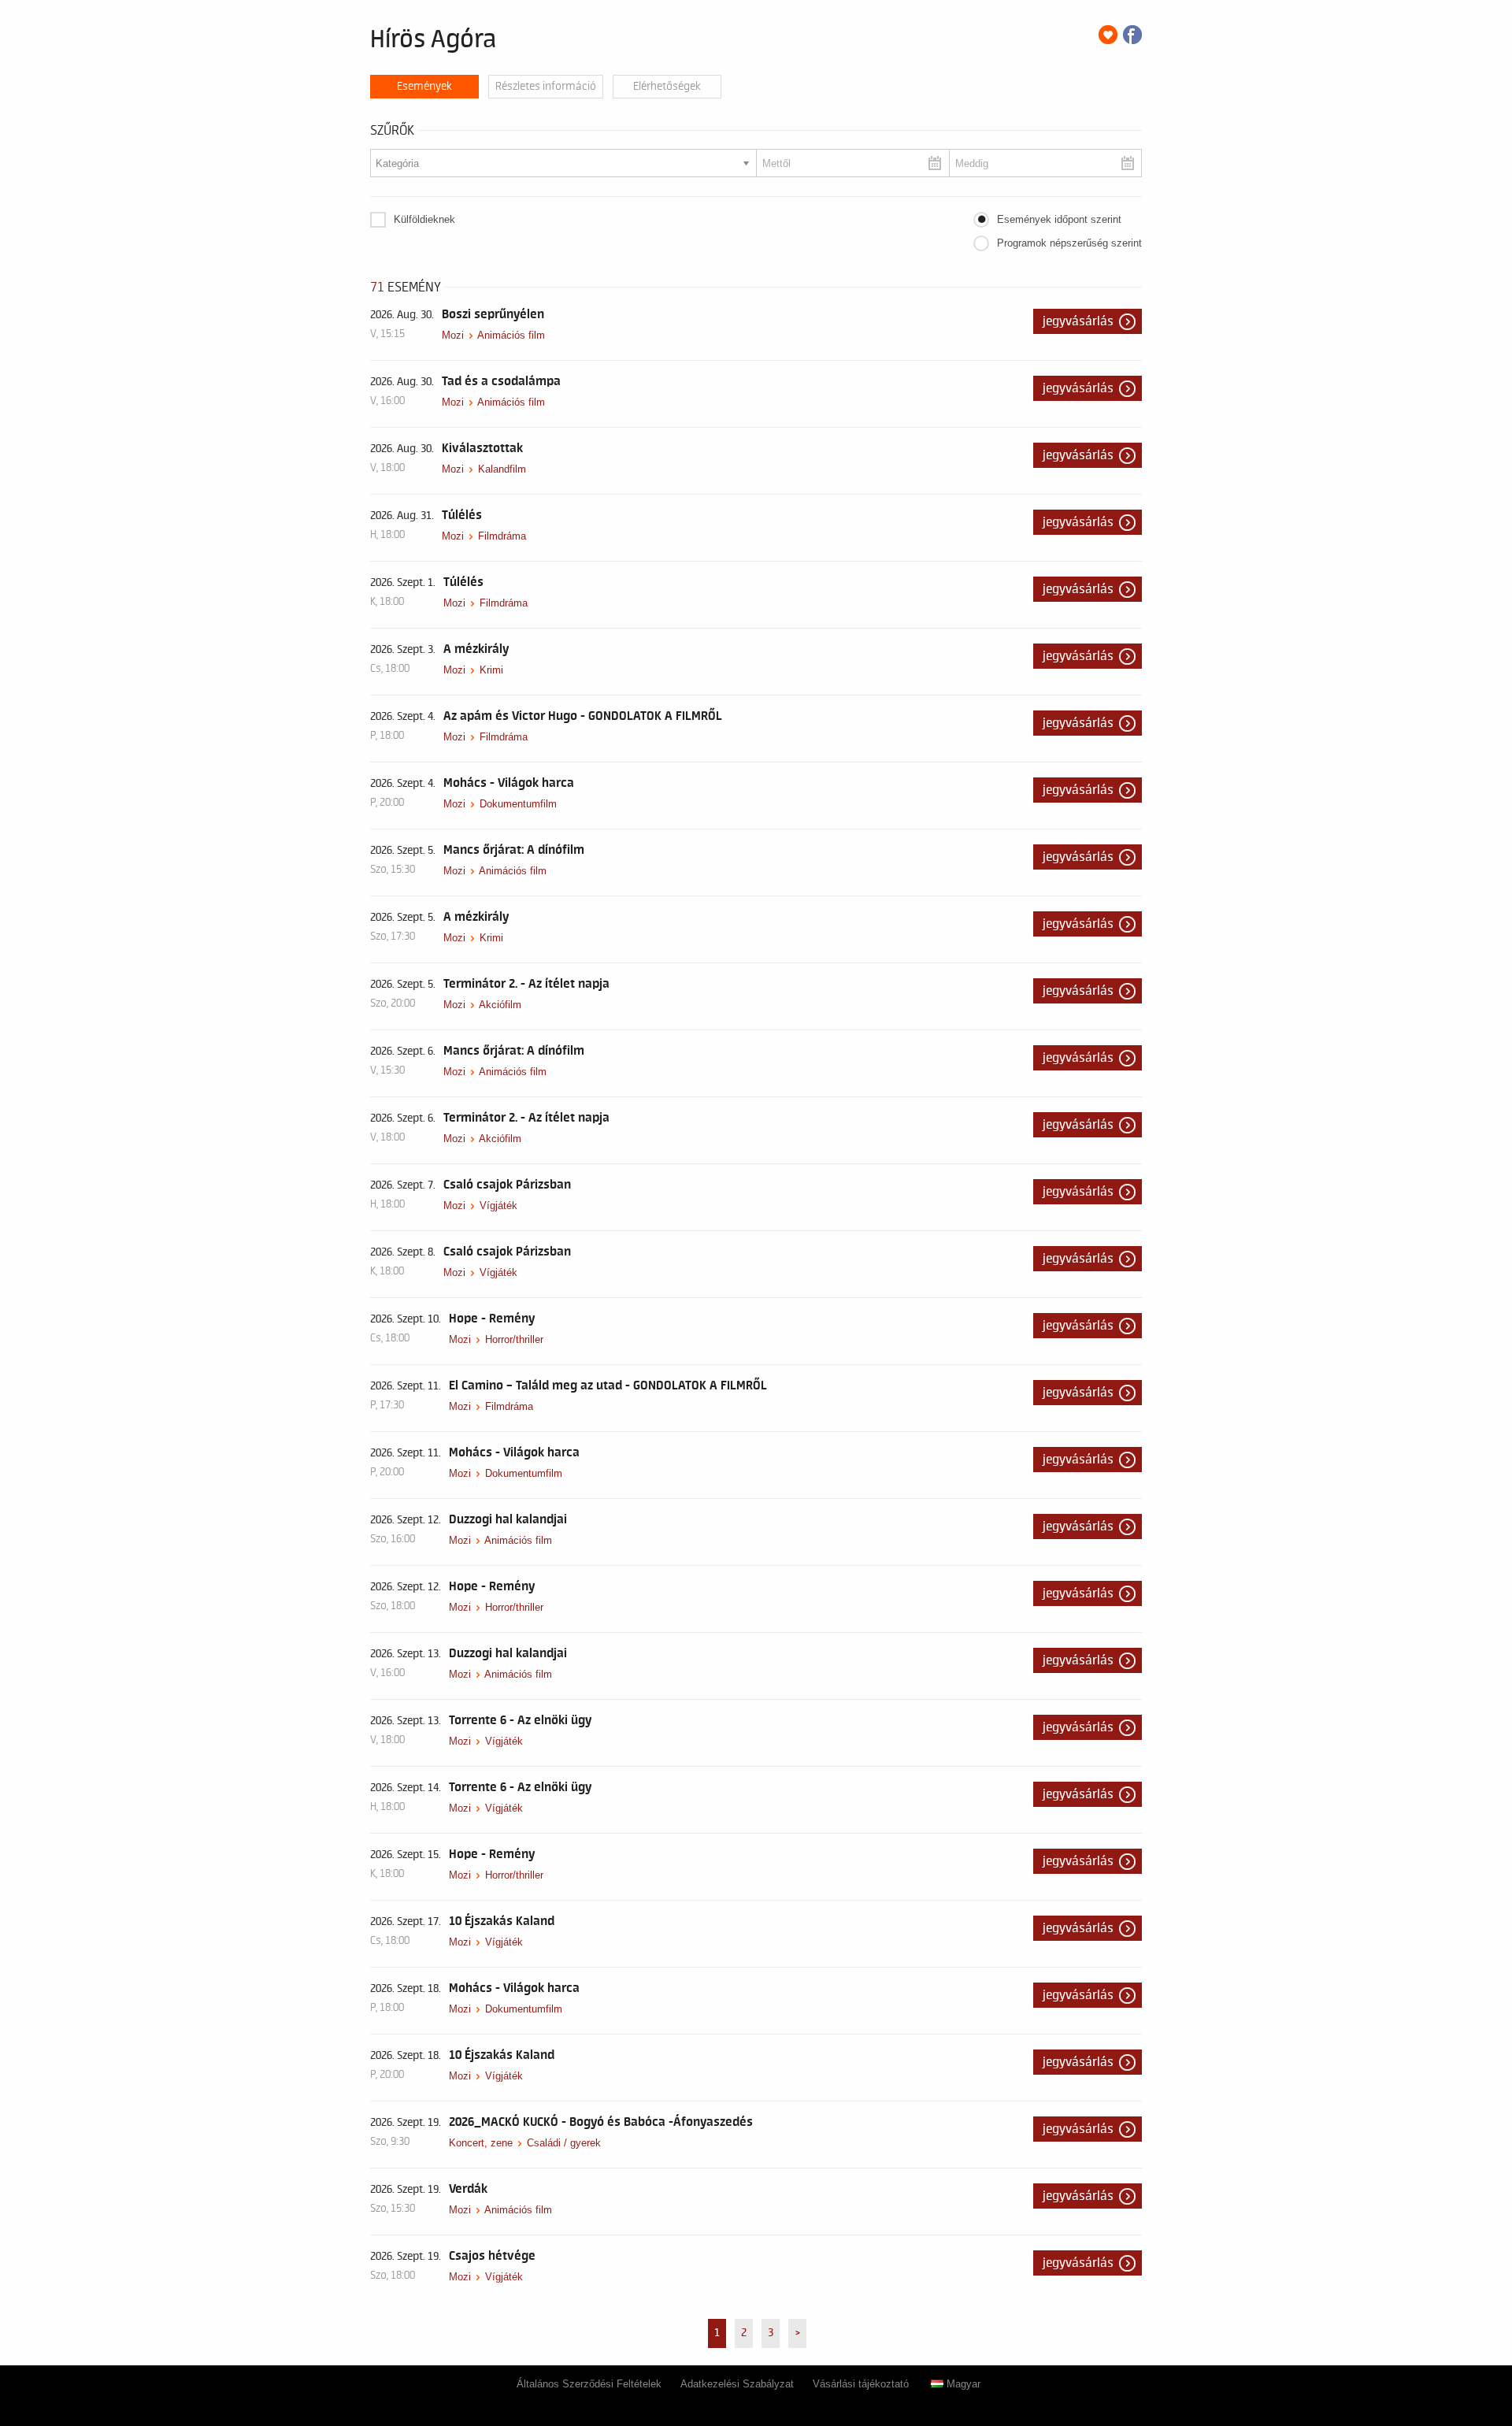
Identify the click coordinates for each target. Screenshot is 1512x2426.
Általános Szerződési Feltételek (589, 2384)
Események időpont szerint (1059, 219)
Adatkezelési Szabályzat (737, 2384)
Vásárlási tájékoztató (861, 2384)
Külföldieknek (424, 219)
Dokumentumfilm (518, 804)
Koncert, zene (481, 2143)
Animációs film (511, 335)
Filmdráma (502, 536)
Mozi (453, 335)
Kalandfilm (502, 469)
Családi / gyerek (564, 2143)
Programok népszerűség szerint (1069, 243)
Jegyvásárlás (1078, 321)
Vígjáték (498, 1206)
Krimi (491, 670)
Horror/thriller (514, 1339)
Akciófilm (500, 1005)
